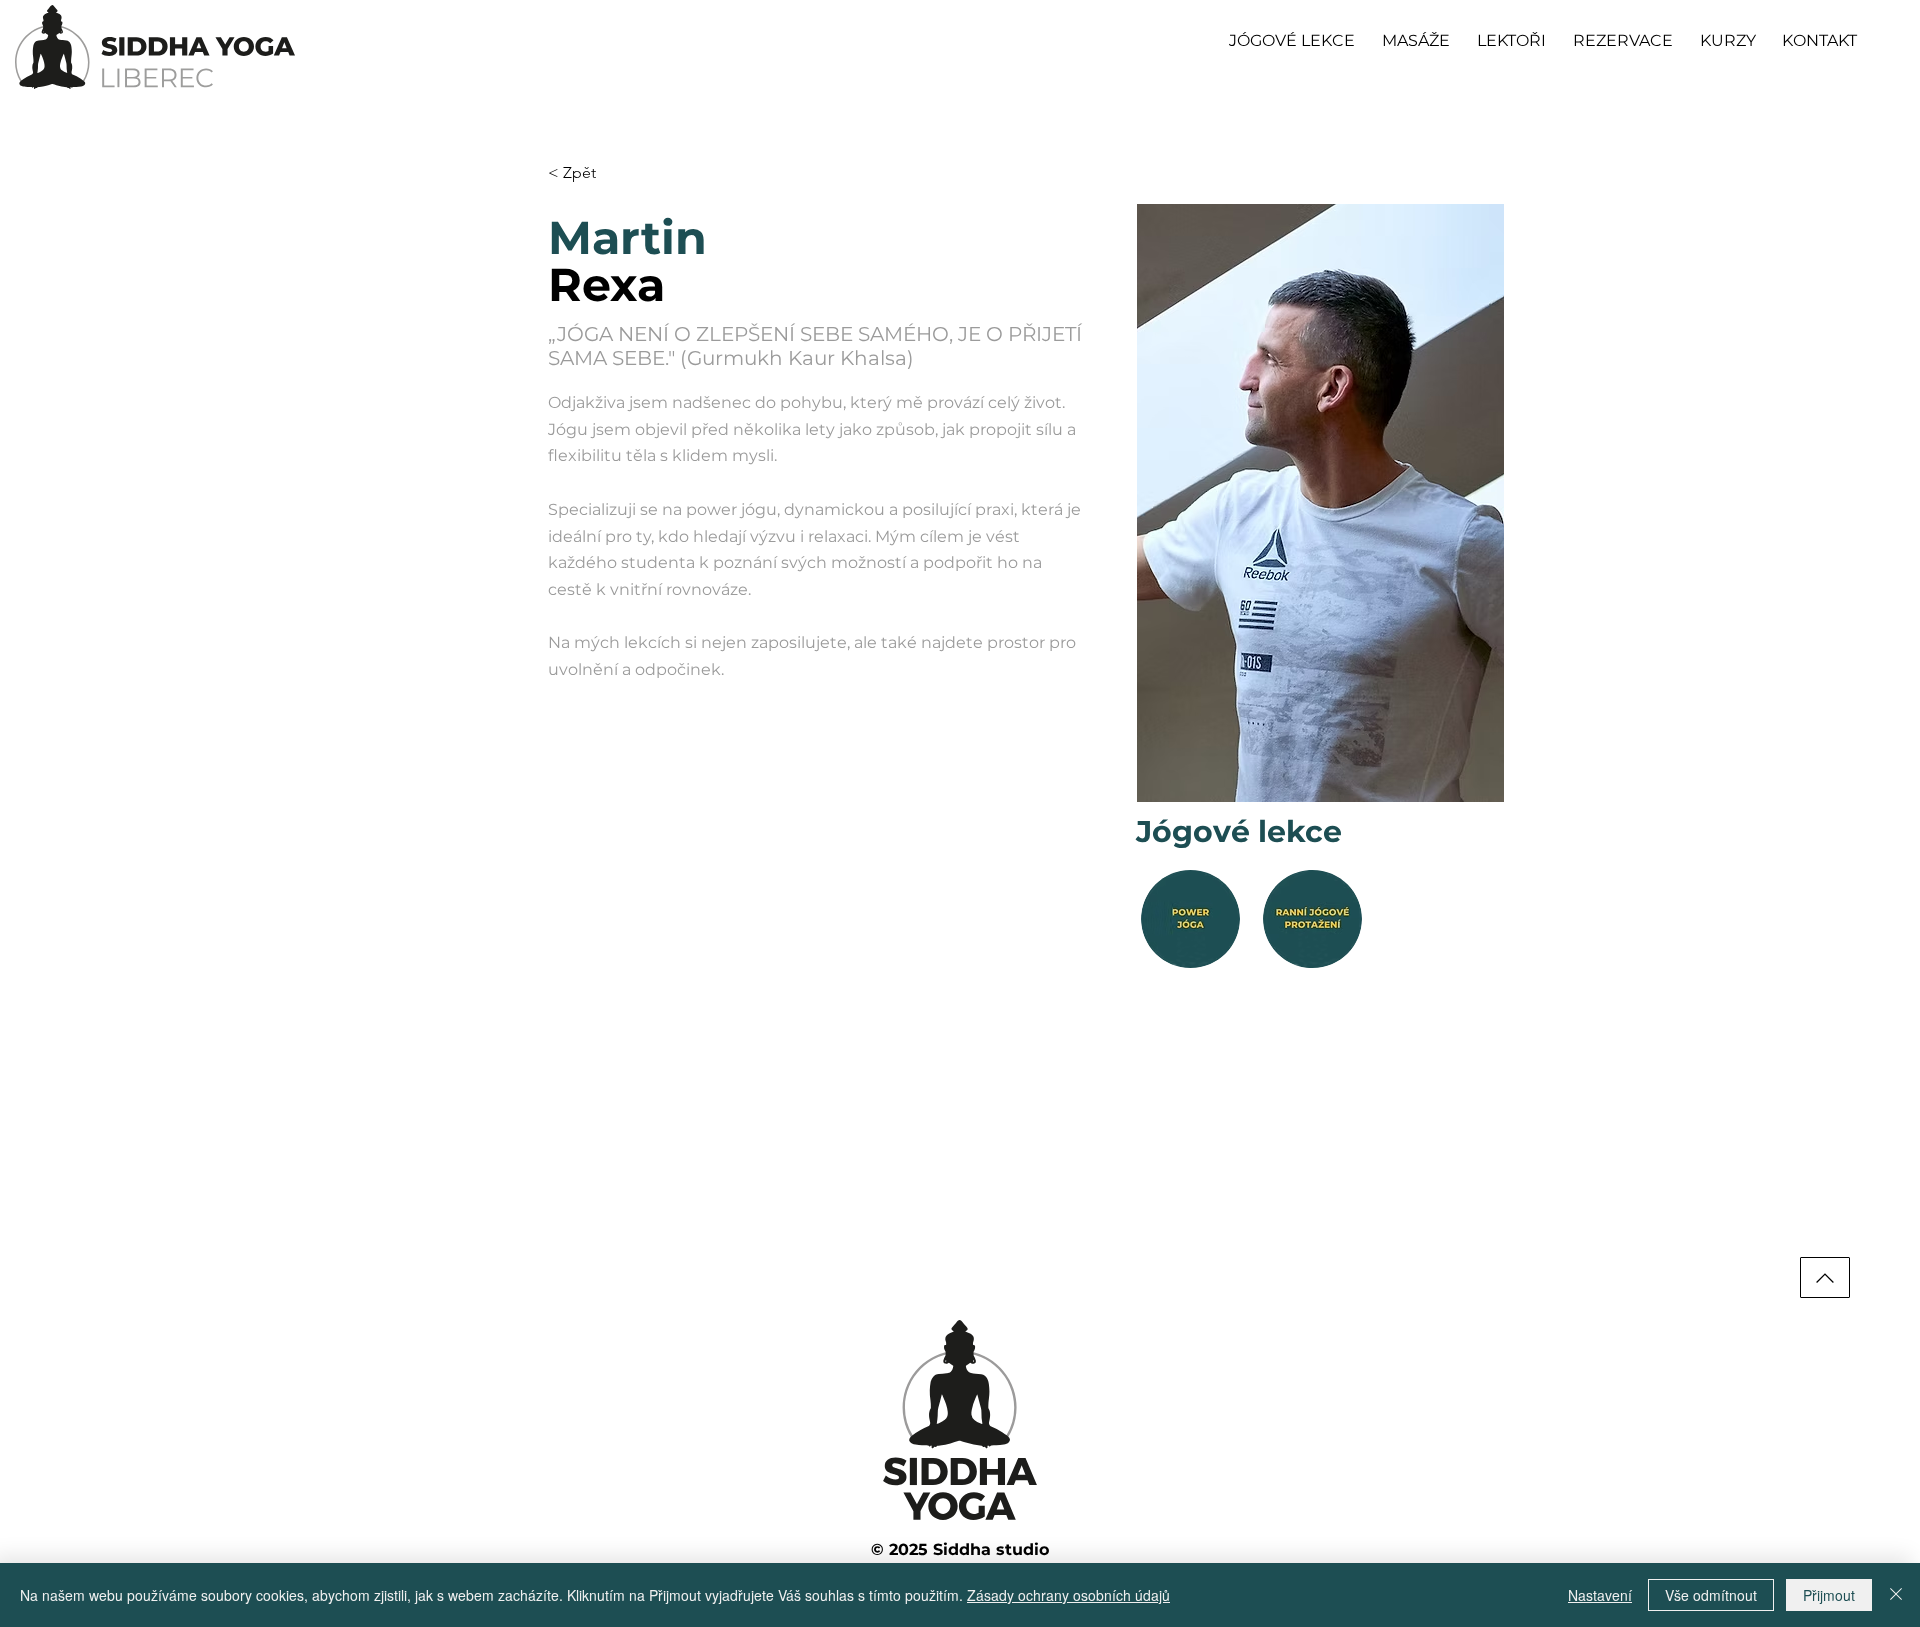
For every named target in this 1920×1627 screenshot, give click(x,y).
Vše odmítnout (1711, 1595)
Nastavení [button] (1600, 1595)
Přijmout (1829, 1595)
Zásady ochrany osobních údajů (1068, 1595)
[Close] (1896, 1595)
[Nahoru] (1825, 1277)
